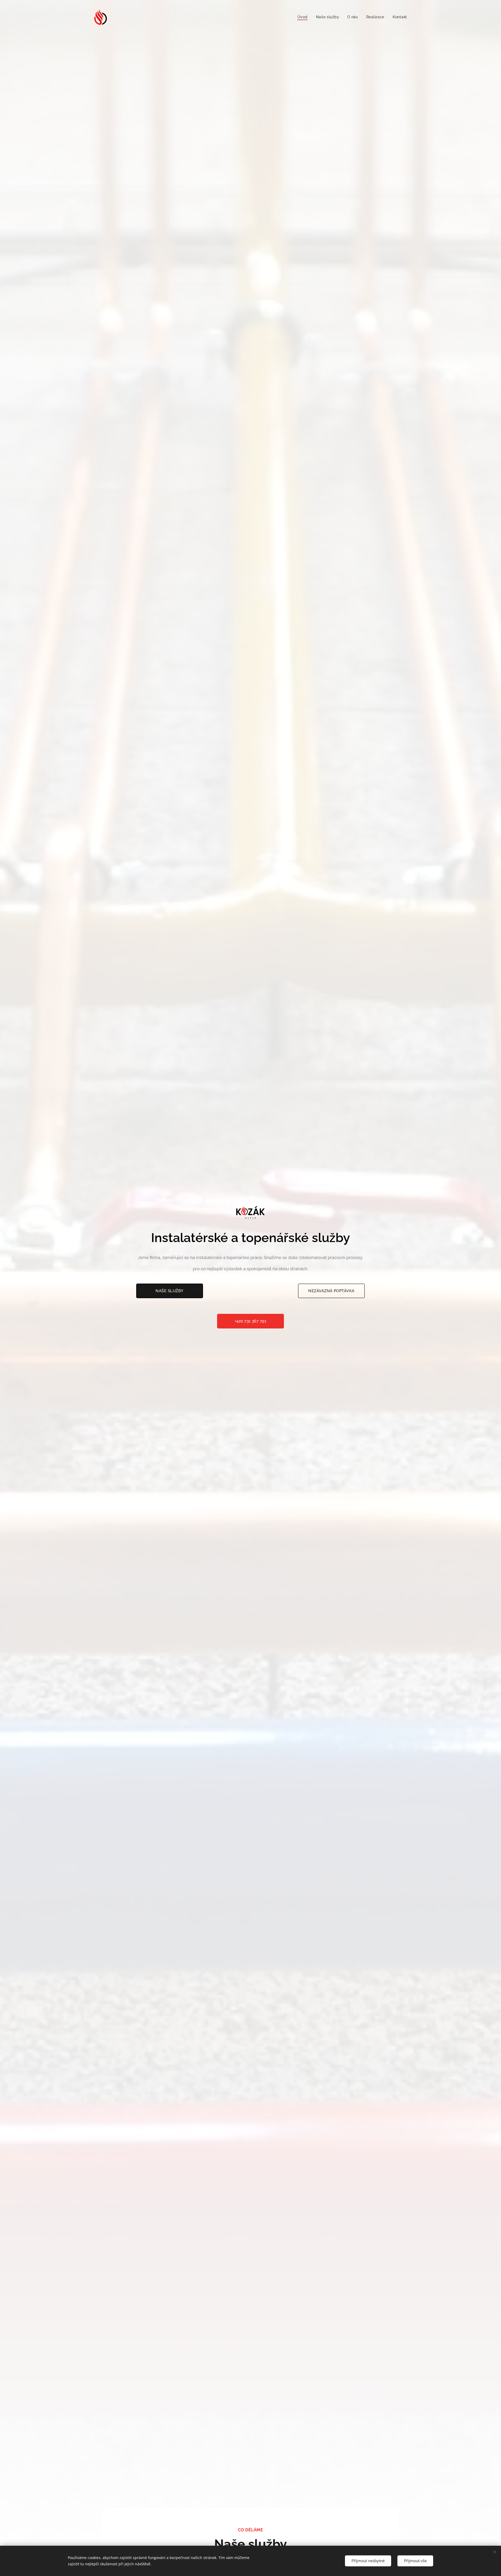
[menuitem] (304, 17)
